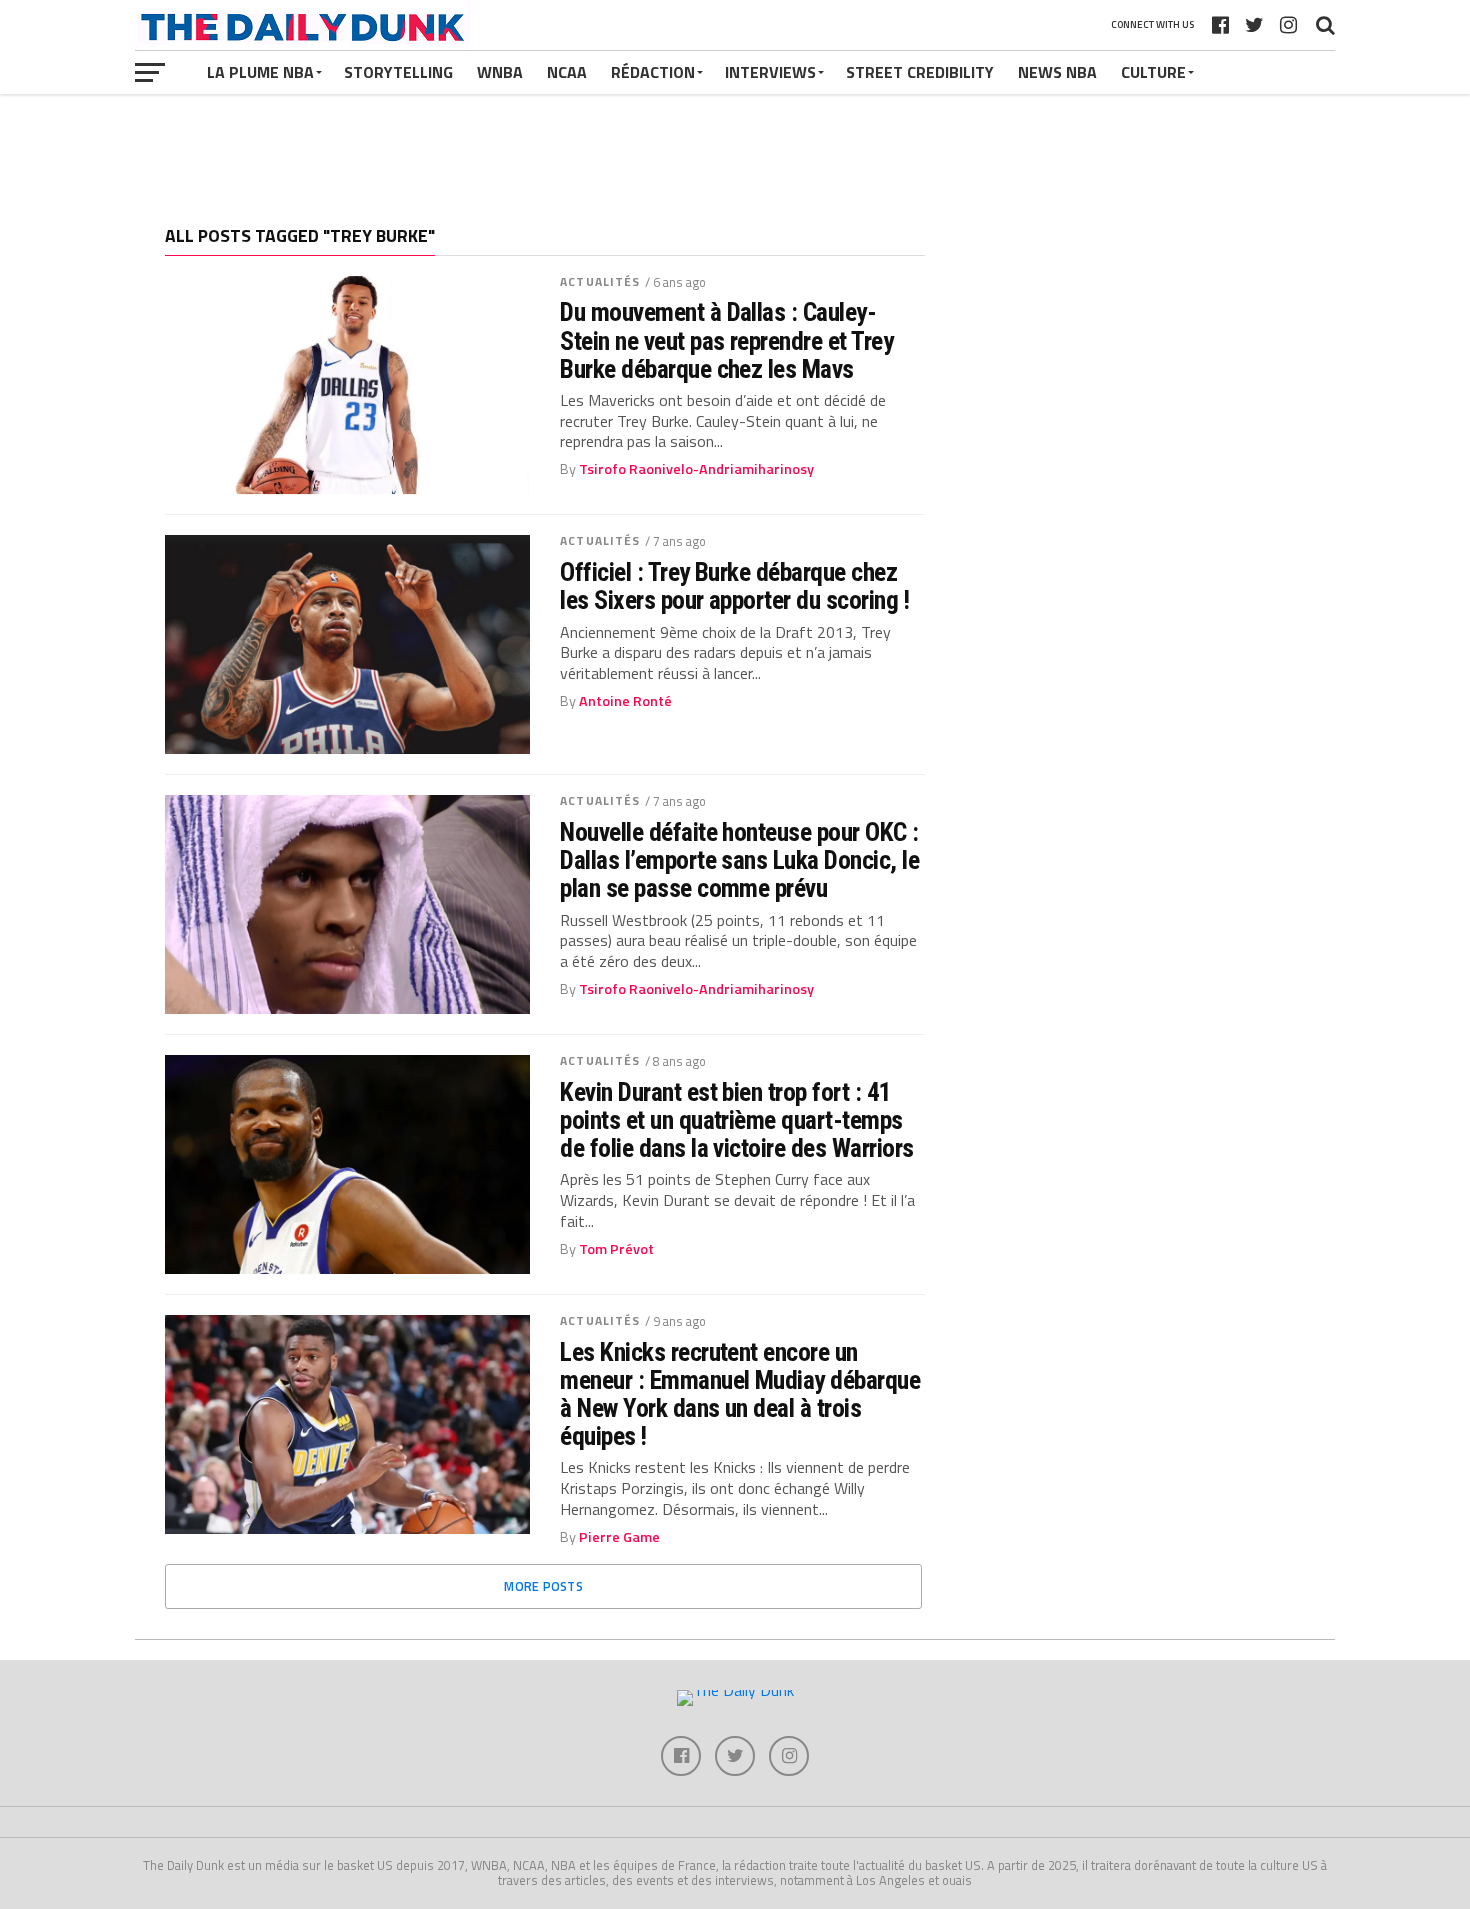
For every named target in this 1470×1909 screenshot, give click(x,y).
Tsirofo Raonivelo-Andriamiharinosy (696, 469)
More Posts (543, 1586)
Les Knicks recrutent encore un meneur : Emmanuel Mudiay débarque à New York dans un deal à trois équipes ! (740, 1394)
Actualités (600, 281)
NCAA (567, 72)
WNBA (500, 72)
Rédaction (653, 72)
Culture (1153, 72)
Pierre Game (619, 1537)
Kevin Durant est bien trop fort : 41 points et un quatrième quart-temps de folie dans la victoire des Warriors (737, 1120)
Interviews (770, 72)
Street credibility (920, 72)
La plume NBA (260, 72)
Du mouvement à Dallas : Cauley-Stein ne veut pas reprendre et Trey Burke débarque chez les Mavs (726, 340)
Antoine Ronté (625, 701)
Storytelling (398, 72)
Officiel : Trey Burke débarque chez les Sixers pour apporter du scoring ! (734, 586)
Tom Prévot (616, 1249)
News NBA (1057, 72)
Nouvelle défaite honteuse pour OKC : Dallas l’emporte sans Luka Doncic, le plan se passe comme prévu (739, 860)
